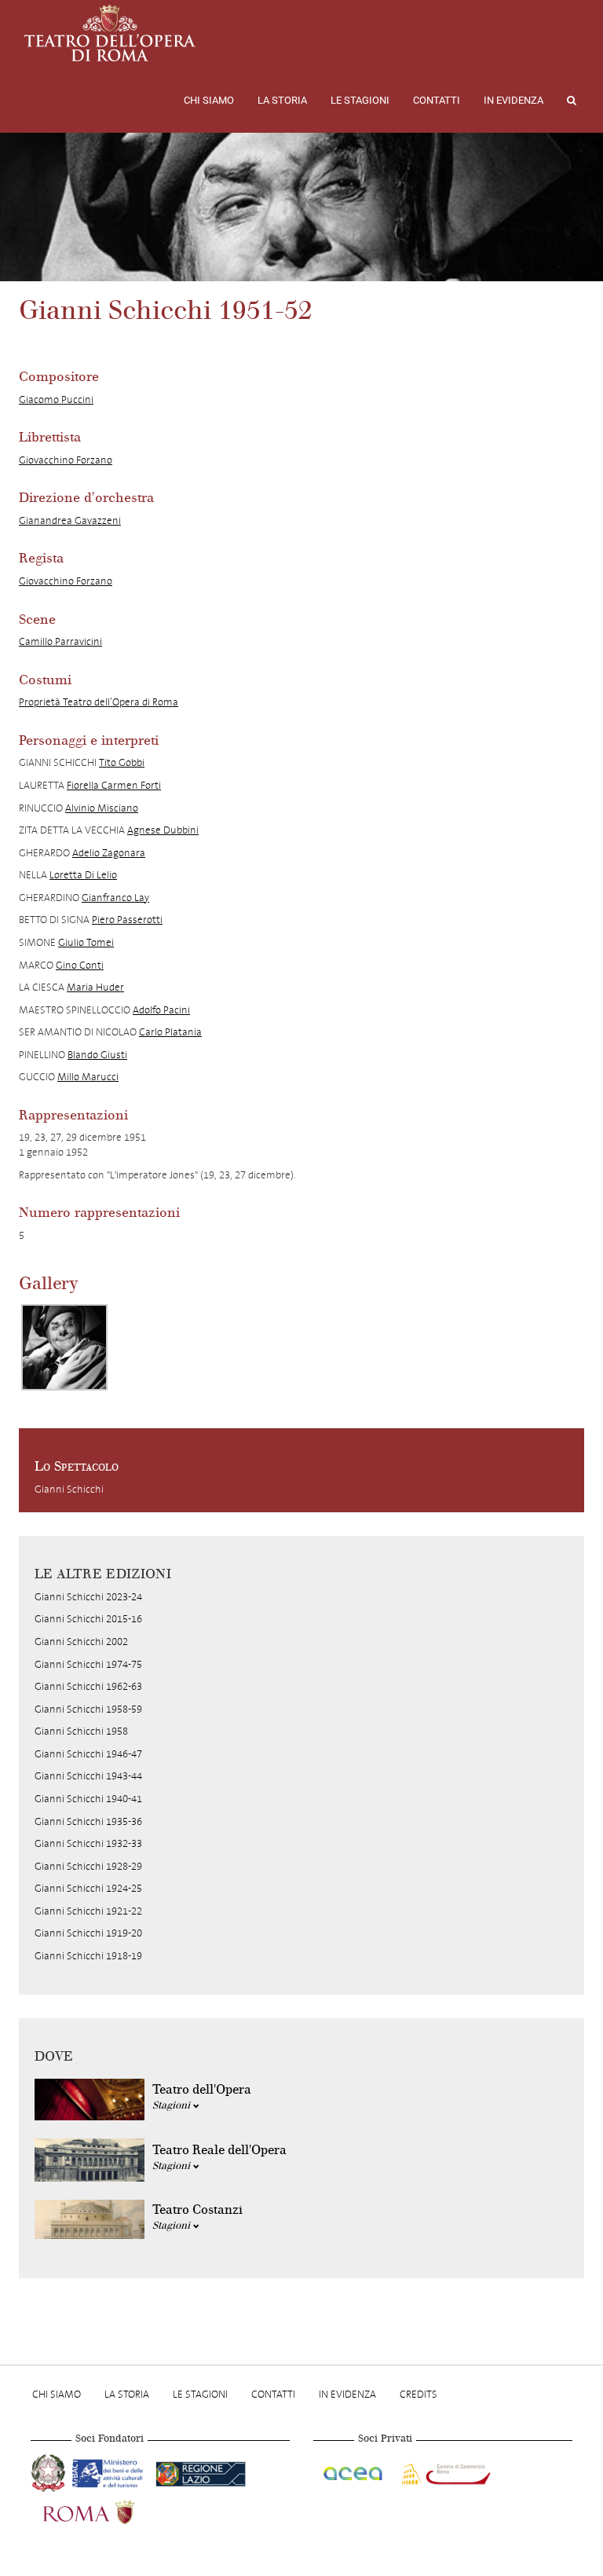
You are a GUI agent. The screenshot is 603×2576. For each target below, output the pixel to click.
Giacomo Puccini (56, 399)
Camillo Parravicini (60, 641)
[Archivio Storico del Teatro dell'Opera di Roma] (110, 33)
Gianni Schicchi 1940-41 (88, 1799)
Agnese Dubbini (163, 830)
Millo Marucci (88, 1077)
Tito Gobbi (122, 762)
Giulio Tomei (86, 942)
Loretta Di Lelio (83, 875)
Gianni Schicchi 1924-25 (88, 1888)
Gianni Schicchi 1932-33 (88, 1843)
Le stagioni (360, 100)
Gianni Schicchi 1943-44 (88, 1776)
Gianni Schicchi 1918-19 (88, 1956)
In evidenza (513, 100)
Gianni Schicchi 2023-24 (88, 1597)
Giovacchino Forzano (66, 460)
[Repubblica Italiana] (50, 2472)
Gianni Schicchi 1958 (81, 1731)
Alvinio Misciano (102, 808)
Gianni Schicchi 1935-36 (88, 1821)
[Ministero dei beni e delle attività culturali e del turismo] (111, 2472)
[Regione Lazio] (201, 2472)
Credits (418, 2394)
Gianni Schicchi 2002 (81, 1642)
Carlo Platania (170, 1032)
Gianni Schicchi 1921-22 (88, 1911)
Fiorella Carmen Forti (114, 785)
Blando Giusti (97, 1055)
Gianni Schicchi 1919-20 (88, 1933)
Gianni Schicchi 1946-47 (88, 1754)
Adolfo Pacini (161, 1010)
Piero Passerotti (127, 920)
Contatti (437, 100)
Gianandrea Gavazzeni (70, 520)
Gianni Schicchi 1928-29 (88, 1866)
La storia (282, 100)
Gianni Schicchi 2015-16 (88, 1619)
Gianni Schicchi (69, 1489)
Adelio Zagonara (109, 853)
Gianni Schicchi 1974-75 (88, 1664)
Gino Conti (80, 965)
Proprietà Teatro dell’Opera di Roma (99, 702)
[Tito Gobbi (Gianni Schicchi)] (64, 1347)
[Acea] (354, 2472)
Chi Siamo (209, 100)
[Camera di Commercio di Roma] (444, 2472)
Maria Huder (95, 987)
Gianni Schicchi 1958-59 (88, 1709)
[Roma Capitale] (109, 2511)
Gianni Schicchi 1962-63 (88, 1686)
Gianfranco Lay (115, 898)
